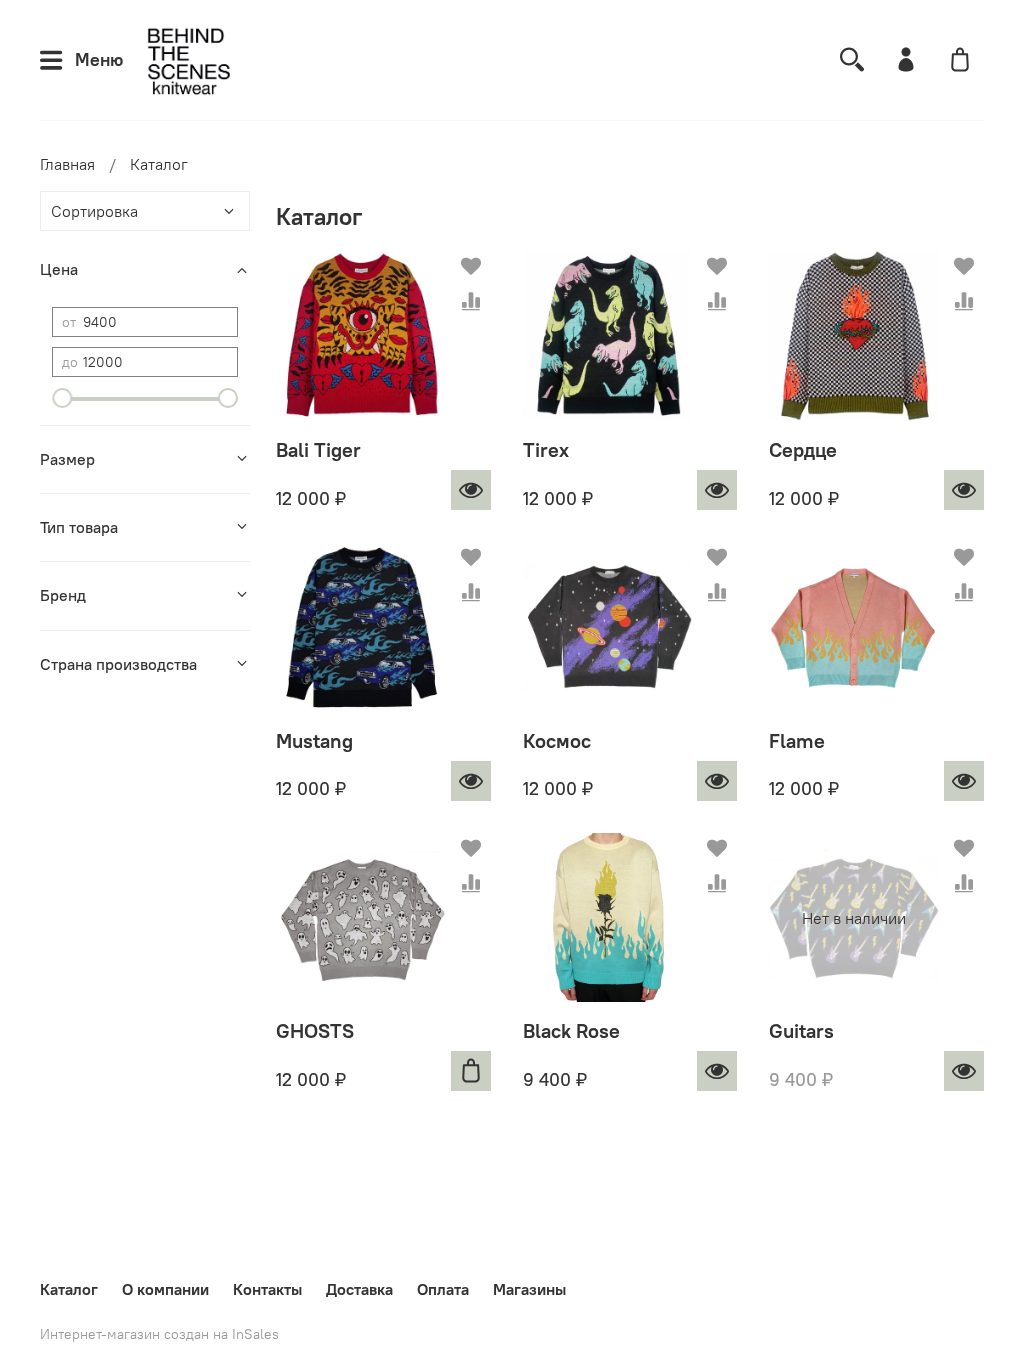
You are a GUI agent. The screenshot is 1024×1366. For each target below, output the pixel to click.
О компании (165, 1289)
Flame (797, 740)
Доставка (359, 1289)
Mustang (314, 740)
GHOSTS (315, 1030)
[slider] (62, 398)
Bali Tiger (318, 449)
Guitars (801, 1030)
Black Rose (571, 1030)
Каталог (69, 1289)
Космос (557, 740)
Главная (67, 164)
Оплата (443, 1289)
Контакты (267, 1289)
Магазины (529, 1289)
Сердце (803, 449)
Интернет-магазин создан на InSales (159, 1334)
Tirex (546, 449)
